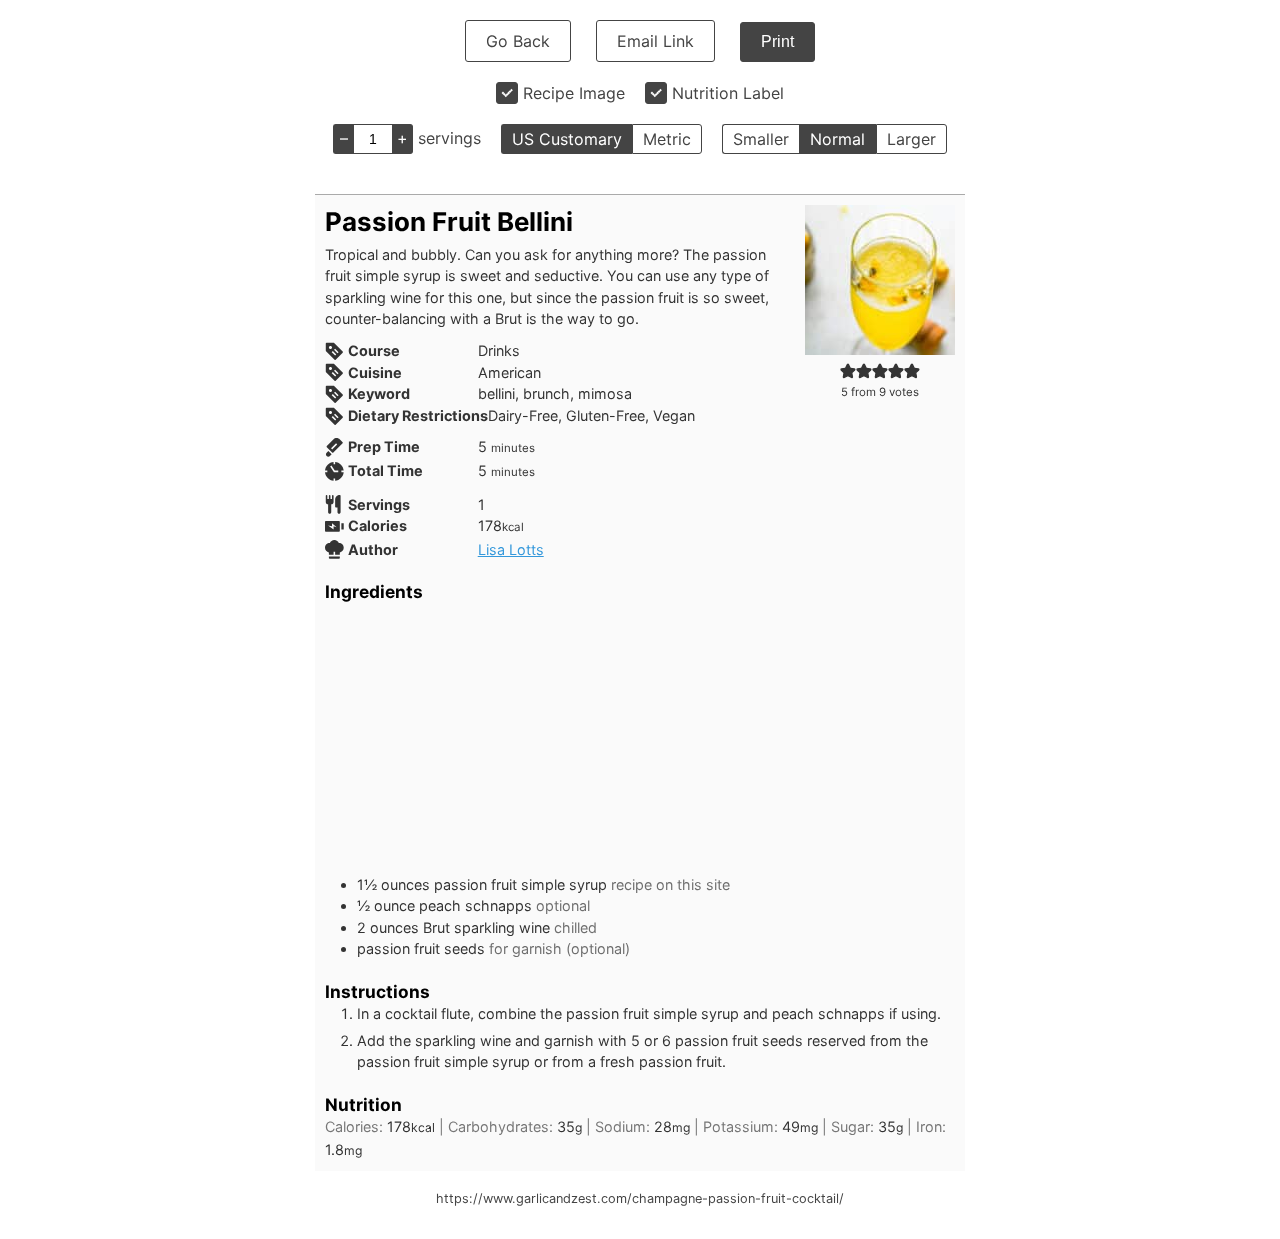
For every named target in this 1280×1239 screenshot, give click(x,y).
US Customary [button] (567, 139)
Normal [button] (837, 139)
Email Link (655, 41)
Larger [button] (911, 139)
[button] (848, 370)
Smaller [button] (761, 139)
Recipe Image (574, 93)
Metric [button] (667, 139)
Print (777, 41)
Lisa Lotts (511, 549)
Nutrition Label (728, 93)
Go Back (518, 41)
